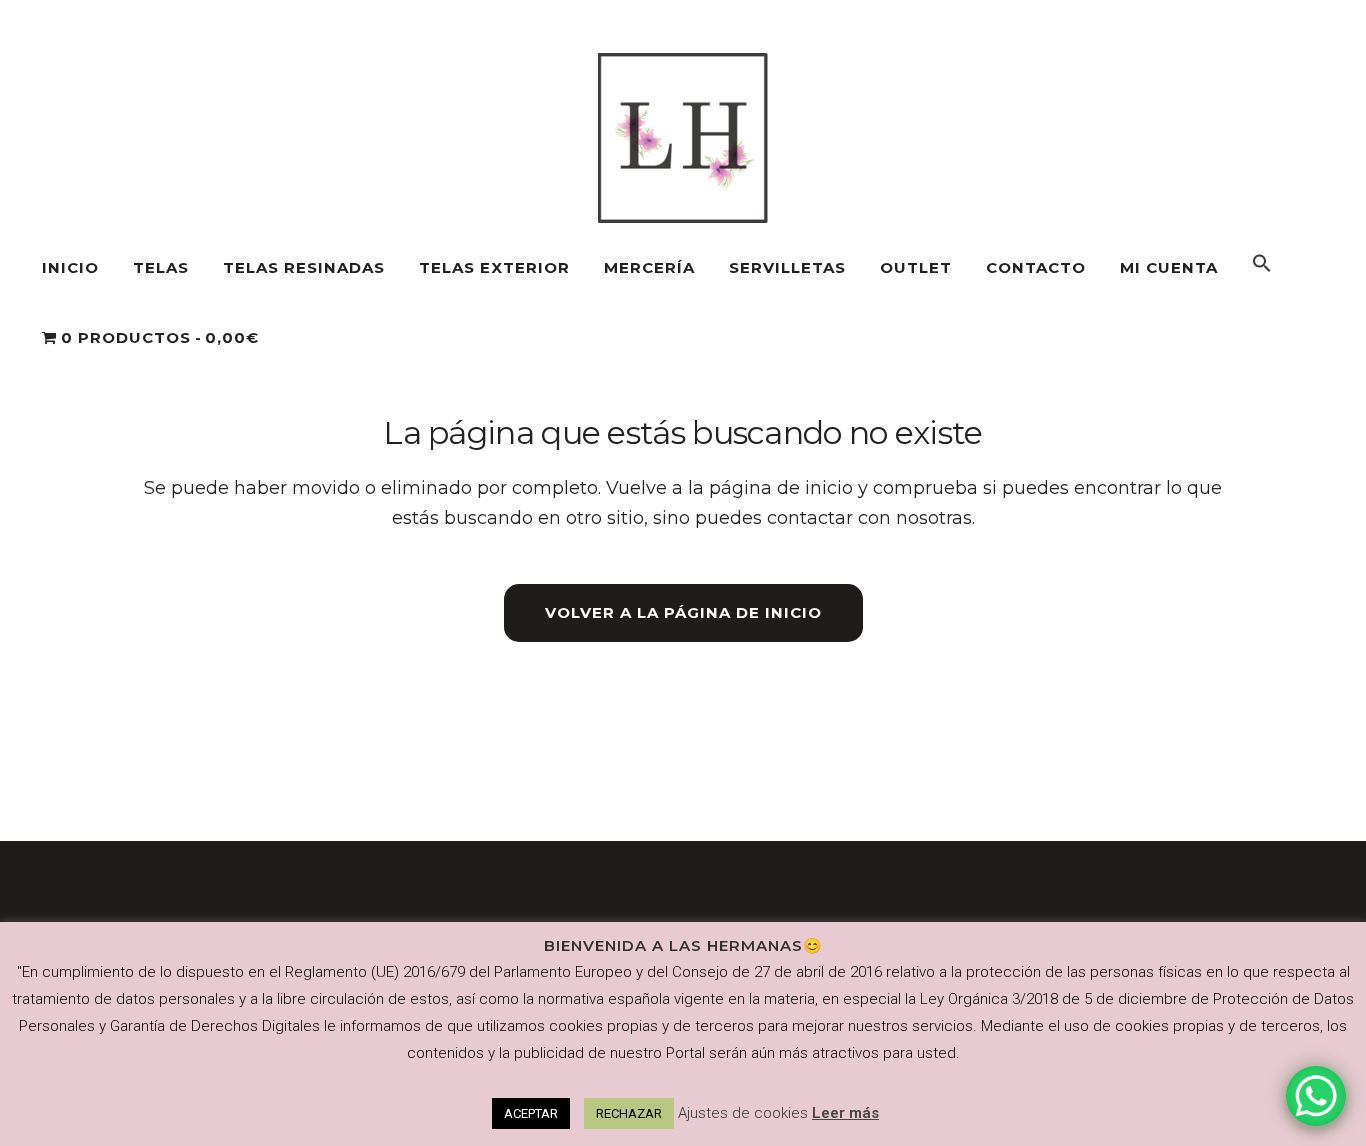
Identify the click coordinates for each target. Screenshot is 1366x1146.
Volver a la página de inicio (683, 612)
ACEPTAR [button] (531, 1113)
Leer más (845, 1113)
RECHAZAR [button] (629, 1113)
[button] (1262, 268)
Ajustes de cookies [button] (743, 1113)
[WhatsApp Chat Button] (1316, 1096)
